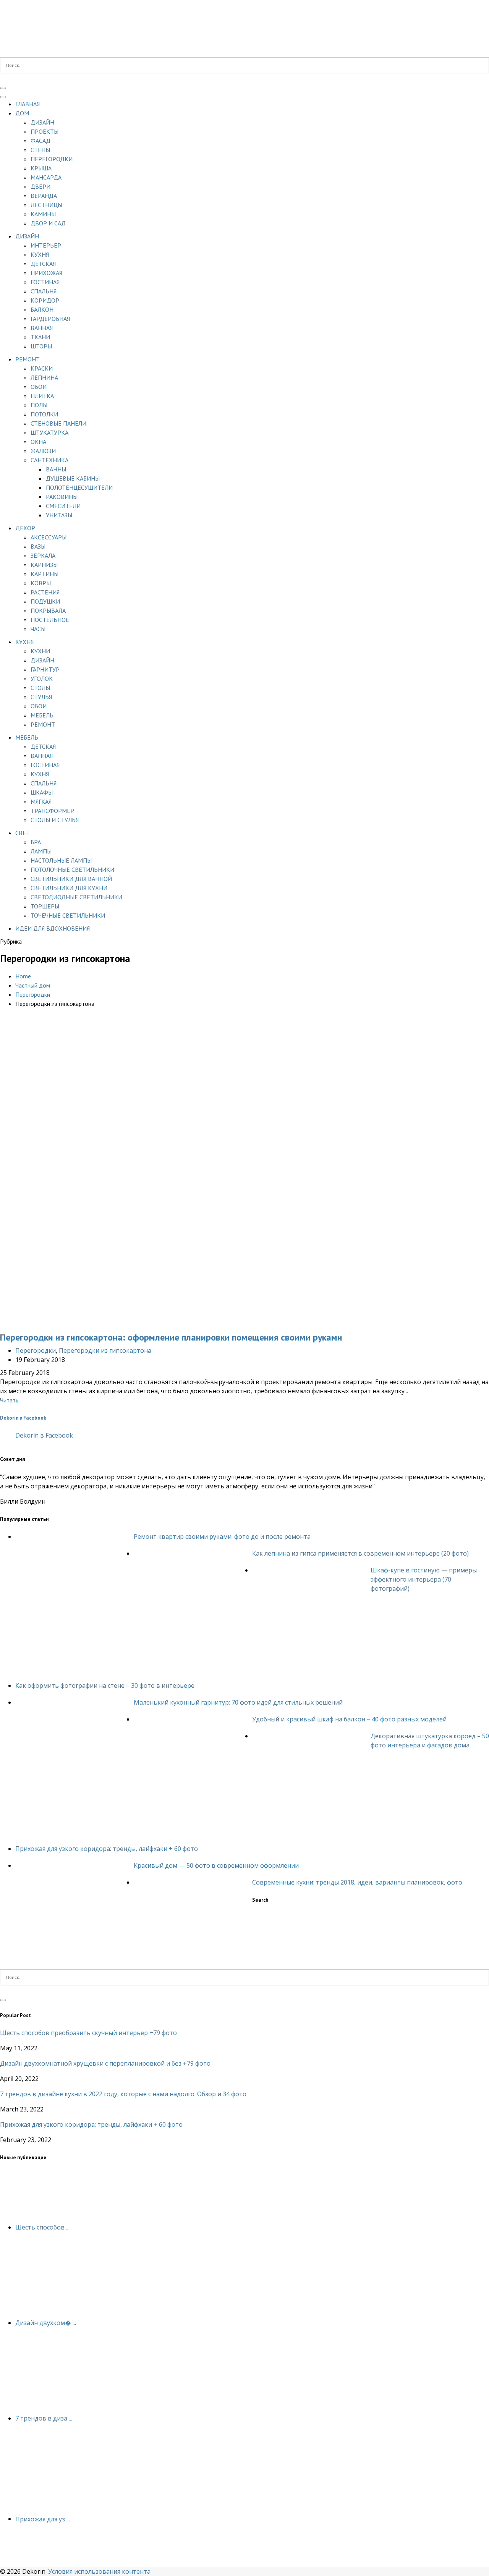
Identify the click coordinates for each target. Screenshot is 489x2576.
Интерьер (46, 245)
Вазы (38, 546)
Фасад (40, 141)
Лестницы (46, 205)
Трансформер (52, 811)
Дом (22, 113)
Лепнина (44, 377)
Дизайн (42, 122)
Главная (28, 104)
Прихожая (46, 273)
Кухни (40, 651)
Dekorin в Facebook (23, 1418)
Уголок (42, 678)
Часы (38, 629)
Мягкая (41, 801)
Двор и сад (48, 223)
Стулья (41, 697)
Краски (42, 368)
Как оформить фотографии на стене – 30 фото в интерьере (105, 1685)
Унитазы (59, 515)
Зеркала (43, 555)
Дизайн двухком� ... (46, 2323)
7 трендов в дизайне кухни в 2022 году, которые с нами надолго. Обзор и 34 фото (123, 2094)
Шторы (41, 346)
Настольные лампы (61, 860)
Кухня (40, 254)
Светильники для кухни (69, 888)
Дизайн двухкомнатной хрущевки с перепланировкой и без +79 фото (105, 2063)
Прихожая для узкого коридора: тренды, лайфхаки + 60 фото (107, 1849)
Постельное (50, 620)
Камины (43, 214)
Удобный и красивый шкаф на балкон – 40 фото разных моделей (349, 1719)
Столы (40, 688)
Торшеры (45, 906)
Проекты (45, 131)
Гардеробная (50, 319)
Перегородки (52, 159)
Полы (39, 405)
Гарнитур (45, 669)
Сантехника (49, 460)
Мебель (42, 715)
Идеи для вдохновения (53, 928)
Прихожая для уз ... (43, 2519)
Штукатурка (49, 432)
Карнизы (44, 565)
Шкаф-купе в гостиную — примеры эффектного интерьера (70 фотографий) (424, 1579)
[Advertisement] (244, 1092)
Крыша (41, 168)
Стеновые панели (58, 423)
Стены (40, 150)
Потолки (44, 414)
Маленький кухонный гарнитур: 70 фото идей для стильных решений (238, 1702)
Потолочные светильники (72, 869)
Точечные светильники (68, 915)
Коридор (45, 300)
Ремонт (28, 359)
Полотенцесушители (79, 487)
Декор (25, 528)
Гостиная (45, 282)
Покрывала (48, 610)
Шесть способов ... (42, 2227)
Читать (9, 1400)
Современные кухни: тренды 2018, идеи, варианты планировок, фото (357, 1882)
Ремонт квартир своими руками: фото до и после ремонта (222, 1537)
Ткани (40, 337)
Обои (39, 387)
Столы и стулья (55, 820)
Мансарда (46, 177)
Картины (45, 574)
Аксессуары (49, 537)
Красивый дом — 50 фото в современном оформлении (216, 1865)
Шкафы (42, 792)
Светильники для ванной (71, 879)
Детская (43, 264)
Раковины (62, 497)
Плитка (42, 396)
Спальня (44, 291)
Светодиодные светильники (76, 897)
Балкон (42, 309)
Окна (38, 442)
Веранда (44, 196)
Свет (23, 833)
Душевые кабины (73, 478)
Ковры (41, 583)
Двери (40, 186)
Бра (36, 842)
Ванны (56, 469)
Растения (45, 592)
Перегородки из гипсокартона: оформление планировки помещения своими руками (171, 1337)
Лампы (41, 851)
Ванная (42, 328)
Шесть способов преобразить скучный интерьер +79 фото (88, 2033)
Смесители (63, 506)
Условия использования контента (99, 2571)
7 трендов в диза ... (44, 2418)
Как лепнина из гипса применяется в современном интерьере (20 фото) (360, 1553)
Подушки (45, 601)
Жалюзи (43, 451)
